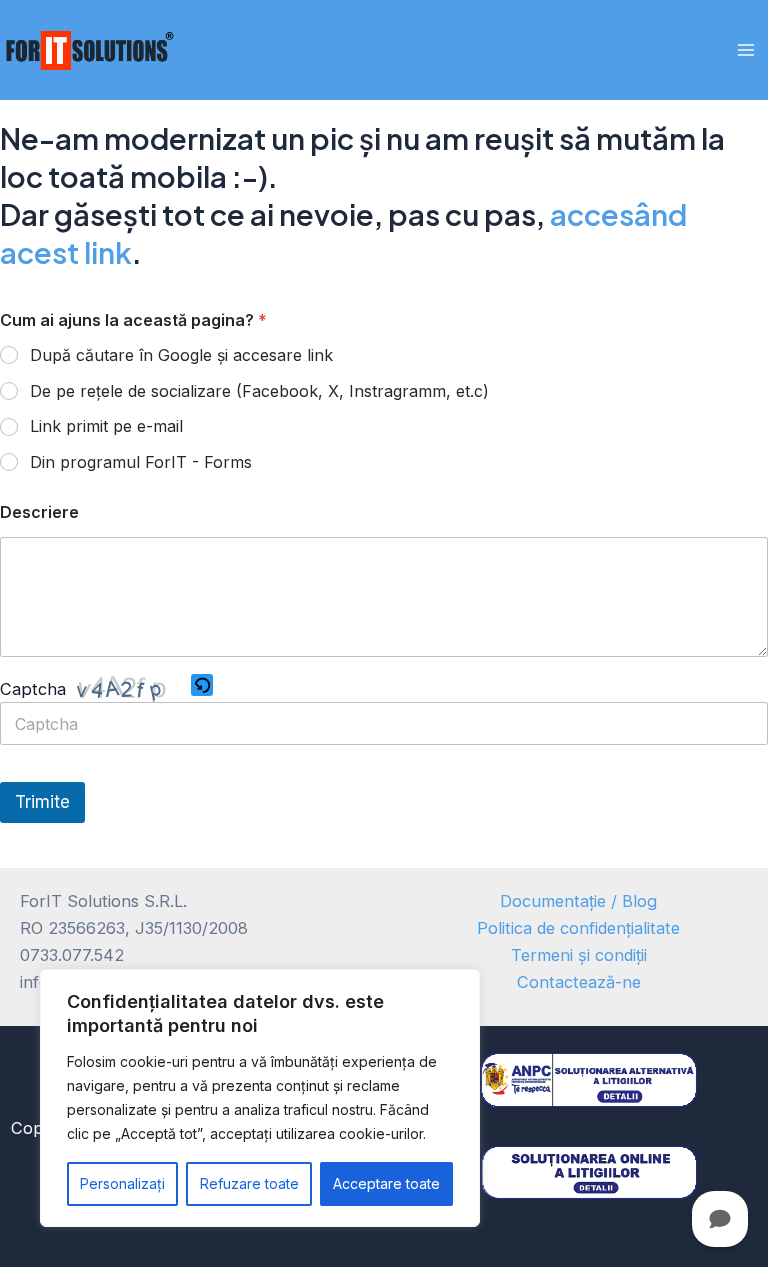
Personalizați (122, 1183)
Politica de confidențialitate (578, 928)
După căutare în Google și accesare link (181, 355)
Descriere (39, 512)
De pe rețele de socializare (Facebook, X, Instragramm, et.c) (259, 391)
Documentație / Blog (578, 901)
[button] (202, 687)
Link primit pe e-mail (106, 426)
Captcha (33, 688)
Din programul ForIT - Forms (141, 462)
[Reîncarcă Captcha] (202, 685)
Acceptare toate (386, 1183)
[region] (260, 1098)
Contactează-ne (579, 982)
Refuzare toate (249, 1183)
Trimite (42, 802)
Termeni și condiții (579, 955)
